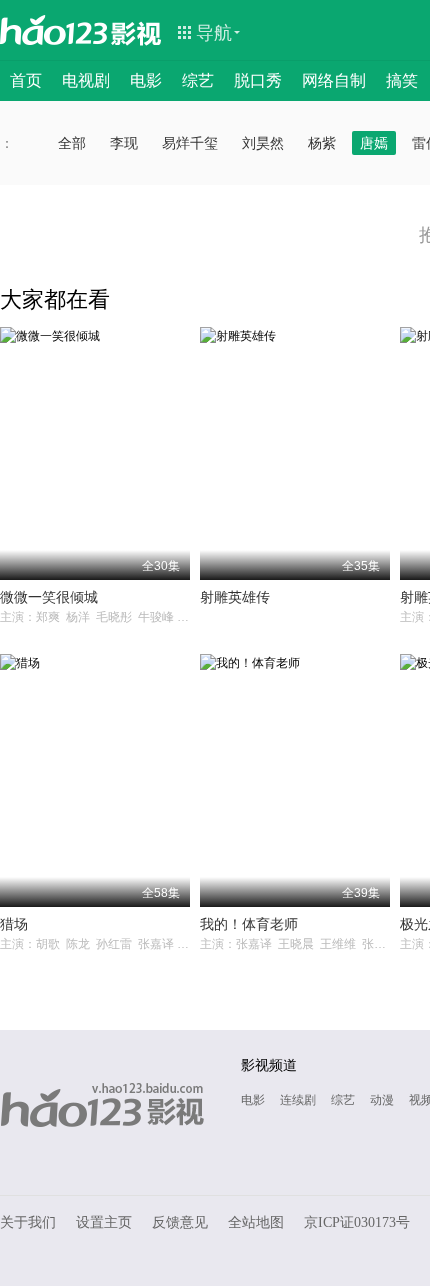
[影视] (137, 32)
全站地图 (256, 1222)
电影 (146, 80)
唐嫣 (374, 143)
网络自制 (334, 80)
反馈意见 (180, 1222)
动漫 (382, 1100)
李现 (124, 143)
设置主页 (104, 1222)
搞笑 (402, 80)
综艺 (198, 80)
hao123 (54, 30)
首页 (26, 80)
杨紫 (322, 143)
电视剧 (86, 80)
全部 (72, 143)
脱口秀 (258, 80)
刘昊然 (263, 143)
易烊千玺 (190, 143)
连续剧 (298, 1100)
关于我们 (28, 1222)
